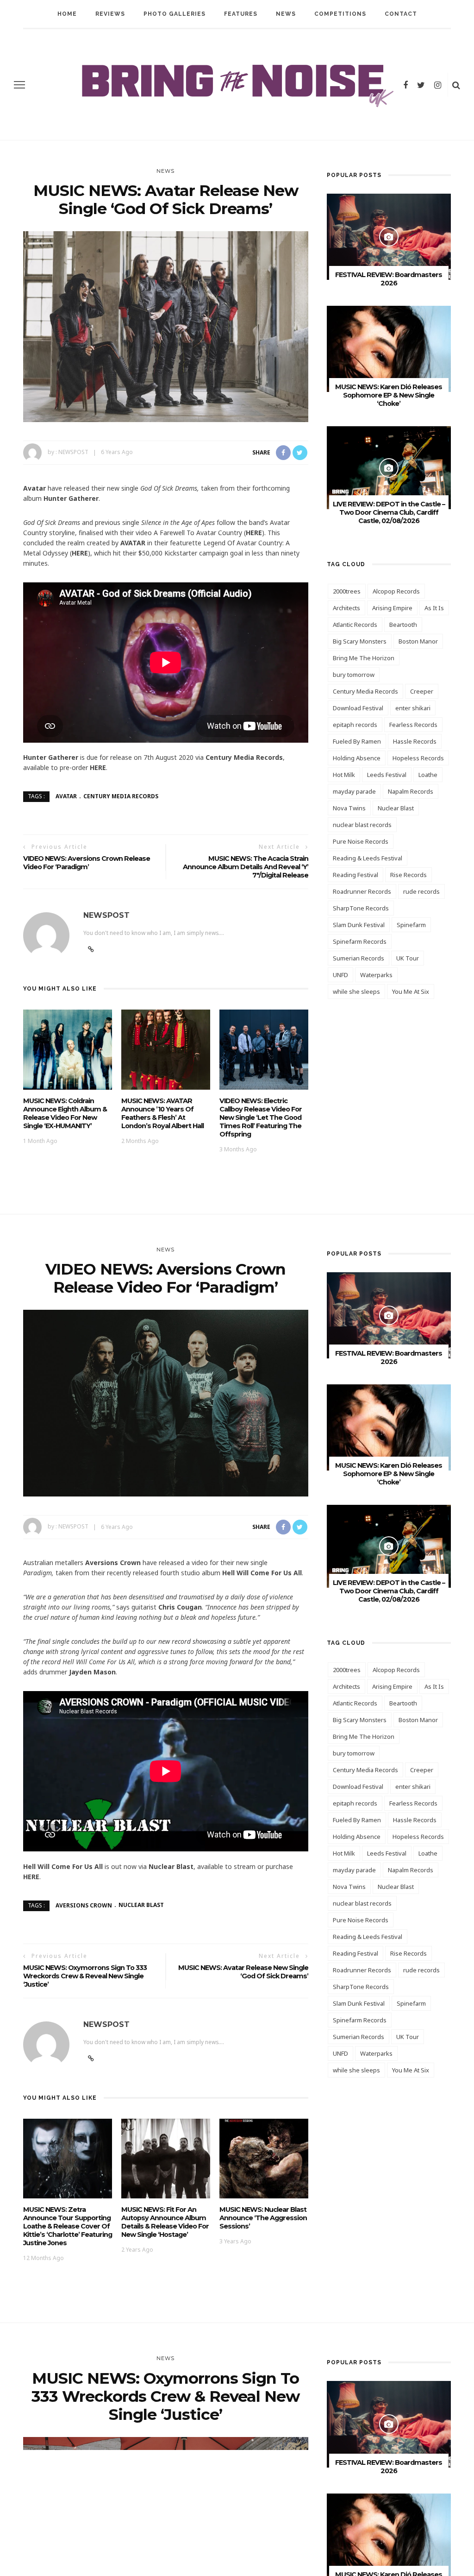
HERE (254, 533)
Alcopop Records (396, 591)
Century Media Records (121, 796)
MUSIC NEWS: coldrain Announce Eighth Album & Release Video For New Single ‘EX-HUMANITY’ (65, 1113)
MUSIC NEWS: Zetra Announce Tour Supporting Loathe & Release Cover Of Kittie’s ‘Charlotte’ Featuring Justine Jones (68, 2226)
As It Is (434, 608)
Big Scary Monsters (360, 641)
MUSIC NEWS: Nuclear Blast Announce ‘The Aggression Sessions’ (263, 2218)
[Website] (91, 949)
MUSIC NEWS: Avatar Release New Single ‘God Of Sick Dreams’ (243, 1972)
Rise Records (409, 875)
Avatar (66, 796)
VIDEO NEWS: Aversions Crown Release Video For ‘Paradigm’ (87, 863)
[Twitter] (421, 85)
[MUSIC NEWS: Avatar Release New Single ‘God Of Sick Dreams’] (166, 326)
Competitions (340, 14)
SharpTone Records (361, 908)
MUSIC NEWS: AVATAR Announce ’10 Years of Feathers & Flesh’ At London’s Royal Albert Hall (162, 1113)
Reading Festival (355, 875)
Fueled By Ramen (357, 741)
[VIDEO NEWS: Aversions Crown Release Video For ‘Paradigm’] (166, 1402)
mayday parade (354, 791)
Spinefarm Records (360, 941)
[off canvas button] (19, 85)
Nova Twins (349, 808)
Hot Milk (344, 775)
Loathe (428, 775)
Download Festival (358, 708)
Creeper (422, 691)
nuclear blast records (362, 825)
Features (241, 14)
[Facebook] (405, 85)
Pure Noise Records (361, 841)
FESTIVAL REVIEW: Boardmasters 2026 (389, 279)
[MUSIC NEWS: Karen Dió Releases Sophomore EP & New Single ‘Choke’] (389, 348)
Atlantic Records (355, 625)
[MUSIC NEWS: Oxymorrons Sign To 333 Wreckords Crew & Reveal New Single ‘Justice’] (166, 2516)
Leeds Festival (387, 775)
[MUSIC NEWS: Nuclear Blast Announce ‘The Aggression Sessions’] (264, 2158)
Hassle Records (415, 741)
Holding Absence (357, 758)
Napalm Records (411, 791)
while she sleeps (356, 991)
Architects (346, 608)
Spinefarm (411, 925)
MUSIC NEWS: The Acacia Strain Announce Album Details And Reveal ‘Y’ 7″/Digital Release (246, 867)
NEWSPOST (73, 452)
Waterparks (376, 975)
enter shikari (413, 708)
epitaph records (355, 725)
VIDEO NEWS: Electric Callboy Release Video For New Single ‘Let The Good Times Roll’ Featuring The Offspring (261, 1118)
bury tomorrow (354, 675)
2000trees (347, 591)
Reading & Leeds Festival (368, 858)
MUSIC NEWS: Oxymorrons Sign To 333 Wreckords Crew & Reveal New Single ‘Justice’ (85, 1976)
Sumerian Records (359, 958)
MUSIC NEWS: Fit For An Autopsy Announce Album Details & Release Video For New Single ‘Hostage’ (165, 2222)
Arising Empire (392, 608)
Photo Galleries (175, 14)
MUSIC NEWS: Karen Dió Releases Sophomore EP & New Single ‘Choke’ (389, 395)
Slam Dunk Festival (359, 925)
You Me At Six (411, 991)
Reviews (110, 14)
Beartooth (403, 625)
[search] (456, 85)
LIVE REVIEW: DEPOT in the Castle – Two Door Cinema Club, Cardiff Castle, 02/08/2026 (389, 512)
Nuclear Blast (396, 808)
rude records (421, 891)
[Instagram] (438, 85)
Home (67, 14)
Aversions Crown (84, 1905)
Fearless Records (413, 725)
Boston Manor (418, 641)
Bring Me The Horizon (364, 658)
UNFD (340, 975)
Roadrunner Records (362, 891)
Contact (401, 14)
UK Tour (408, 958)
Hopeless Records (418, 758)
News (286, 14)
